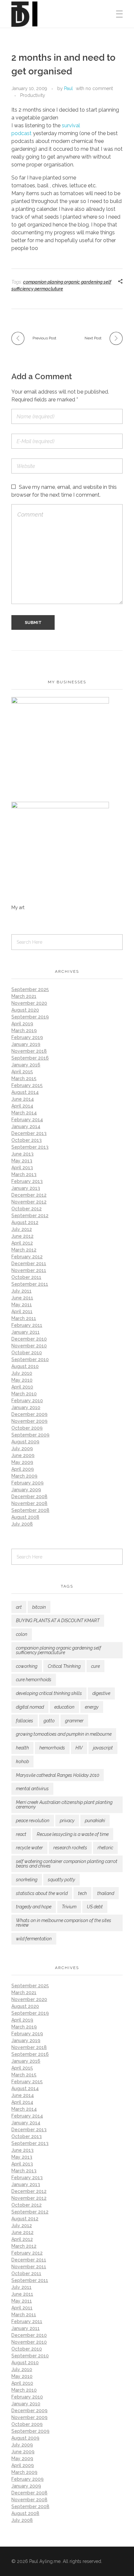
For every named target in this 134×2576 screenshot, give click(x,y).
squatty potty (61, 1880)
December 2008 (29, 1497)
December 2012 (29, 1195)
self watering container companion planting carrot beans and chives (67, 1864)
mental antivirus (32, 1789)
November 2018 (29, 1051)
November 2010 (29, 1346)
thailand (106, 1893)
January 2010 (26, 1407)
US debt (95, 1907)
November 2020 (29, 1003)
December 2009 (29, 1414)
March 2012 (24, 1250)
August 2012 (25, 1222)
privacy (67, 1821)
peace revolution (33, 1821)
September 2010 (30, 1359)
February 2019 (27, 1037)
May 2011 (22, 1305)
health (22, 1748)
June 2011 (22, 1298)
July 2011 (21, 1291)
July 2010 (22, 1373)
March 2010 (24, 1394)
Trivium (69, 1907)
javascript (103, 1748)
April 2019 (22, 1024)
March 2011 (24, 1318)
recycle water (29, 1848)
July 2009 (22, 1449)
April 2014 (22, 1106)
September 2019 (30, 1017)
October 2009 (27, 1428)
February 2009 (27, 1483)
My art (18, 908)
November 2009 (29, 1421)
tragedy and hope (34, 1907)
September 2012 (30, 1216)
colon (22, 1634)
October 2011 (26, 1277)
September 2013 (30, 1147)
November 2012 (29, 1202)
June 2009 (23, 1455)
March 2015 (24, 1079)
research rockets (70, 1848)
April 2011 (22, 1311)
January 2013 (26, 1188)
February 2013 (27, 1181)
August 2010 (25, 1366)
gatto (49, 1721)
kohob (22, 1761)
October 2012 (27, 1209)
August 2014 (25, 1092)
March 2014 (24, 1113)
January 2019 (26, 1044)
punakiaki (95, 1821)
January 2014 (26, 1126)
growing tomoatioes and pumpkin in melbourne (64, 1734)
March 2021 (24, 996)
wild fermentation (34, 1939)
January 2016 (26, 1065)
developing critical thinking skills (49, 1693)
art (19, 1607)
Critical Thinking (64, 1666)
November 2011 (29, 1270)
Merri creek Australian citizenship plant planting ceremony (64, 1805)
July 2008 (22, 1524)
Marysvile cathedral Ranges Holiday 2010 (58, 1775)
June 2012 (22, 1236)
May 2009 (22, 1462)
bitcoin (39, 1607)
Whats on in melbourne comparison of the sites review (64, 1923)
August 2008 (25, 1517)
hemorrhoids (52, 1748)
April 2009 (23, 1469)
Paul (68, 88)
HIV (79, 1748)
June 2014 (23, 1099)
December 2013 (29, 1133)
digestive (101, 1693)
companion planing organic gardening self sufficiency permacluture (59, 1650)
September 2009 (30, 1435)
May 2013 (22, 1161)
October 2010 (27, 1353)
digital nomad (30, 1707)
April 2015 (22, 1072)
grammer (74, 1721)
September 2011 (30, 1284)
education (64, 1707)
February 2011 (27, 1325)
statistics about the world (42, 1893)
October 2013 (27, 1140)
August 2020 (25, 1010)
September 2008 (30, 1510)
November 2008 (29, 1503)
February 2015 (27, 1085)
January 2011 (26, 1332)
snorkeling (27, 1880)
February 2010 (27, 1401)
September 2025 (30, 989)
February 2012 (27, 1257)
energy (92, 1707)
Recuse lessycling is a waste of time (73, 1834)
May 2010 (22, 1380)
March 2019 (24, 1031)
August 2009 (25, 1442)
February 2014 (27, 1120)
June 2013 (22, 1154)
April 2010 (22, 1387)
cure (95, 1666)
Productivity (33, 95)
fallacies (25, 1721)
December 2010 (29, 1339)
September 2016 (30, 1058)
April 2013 (22, 1168)
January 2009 (26, 1490)
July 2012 (22, 1229)
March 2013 (24, 1174)
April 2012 (22, 1243)
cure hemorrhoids (34, 1680)
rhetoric (105, 1848)
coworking (27, 1666)
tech (82, 1893)
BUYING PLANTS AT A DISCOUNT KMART (58, 1621)
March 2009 (24, 1476)
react (21, 1834)
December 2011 (29, 1264)
